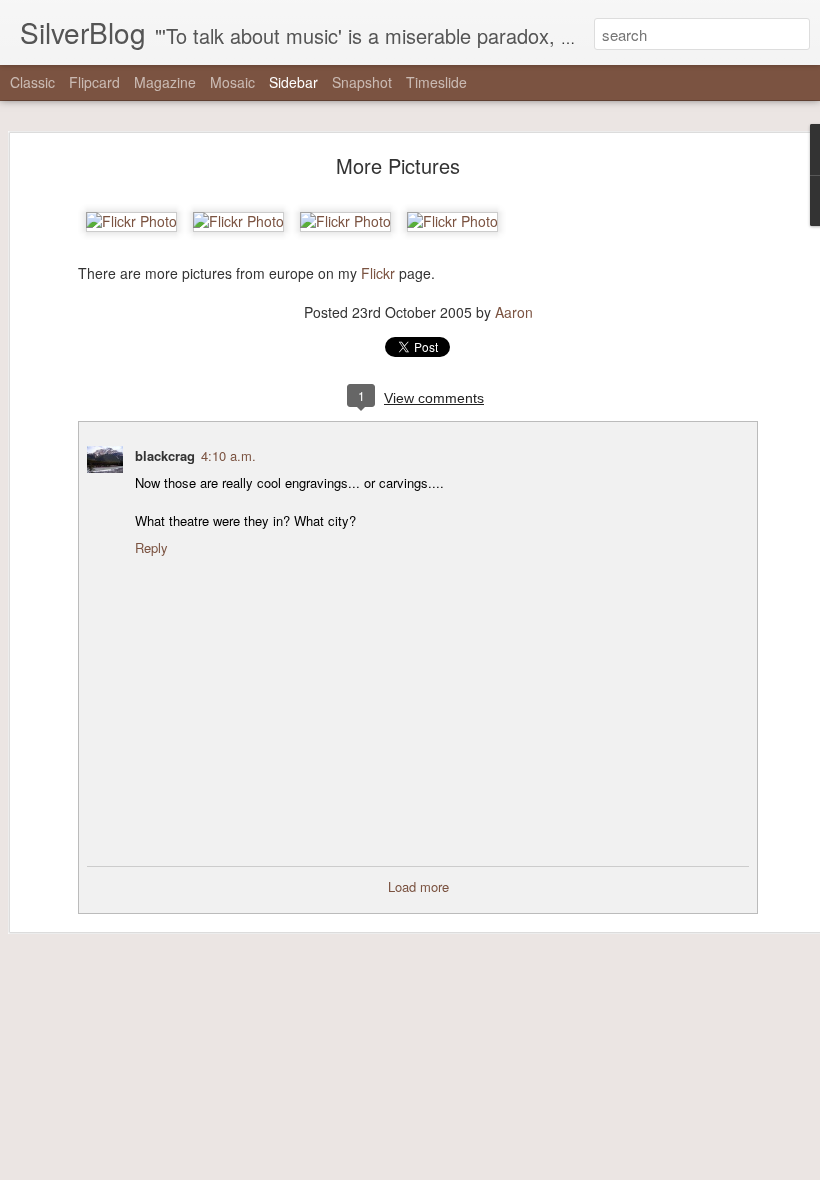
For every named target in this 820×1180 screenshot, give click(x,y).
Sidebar (293, 82)
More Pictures (398, 165)
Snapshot (362, 82)
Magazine (165, 82)
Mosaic (232, 82)
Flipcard (94, 82)
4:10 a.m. (228, 455)
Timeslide (436, 82)
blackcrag (165, 455)
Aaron (514, 312)
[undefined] (131, 221)
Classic (32, 82)
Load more (418, 886)
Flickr (378, 273)
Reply (151, 547)
